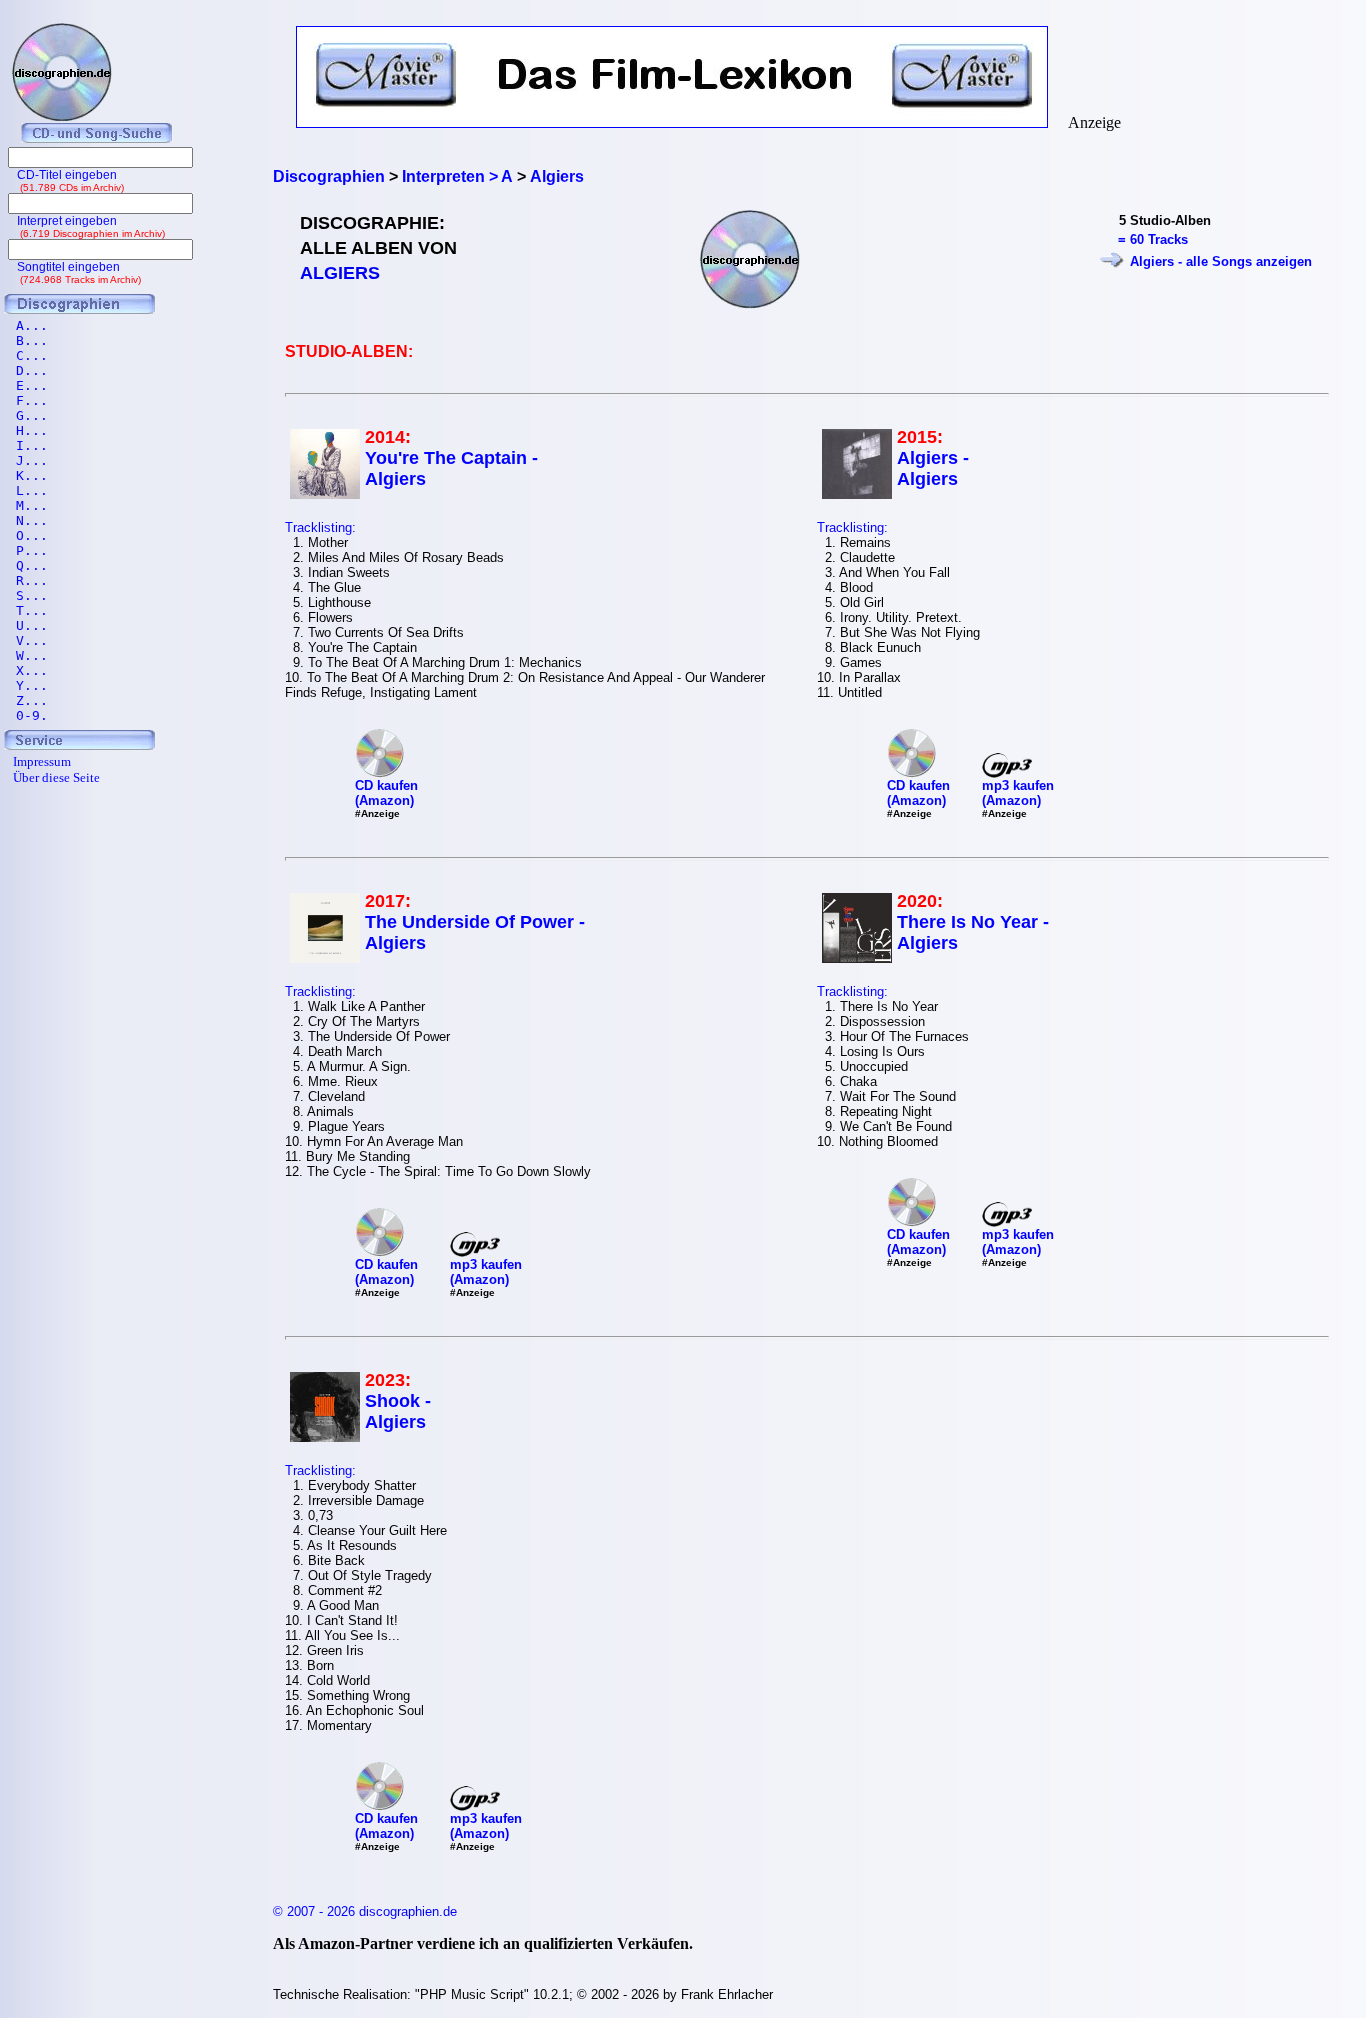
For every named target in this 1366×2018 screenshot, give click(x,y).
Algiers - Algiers (933, 468)
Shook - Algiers (398, 1411)
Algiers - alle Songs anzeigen (1221, 261)
